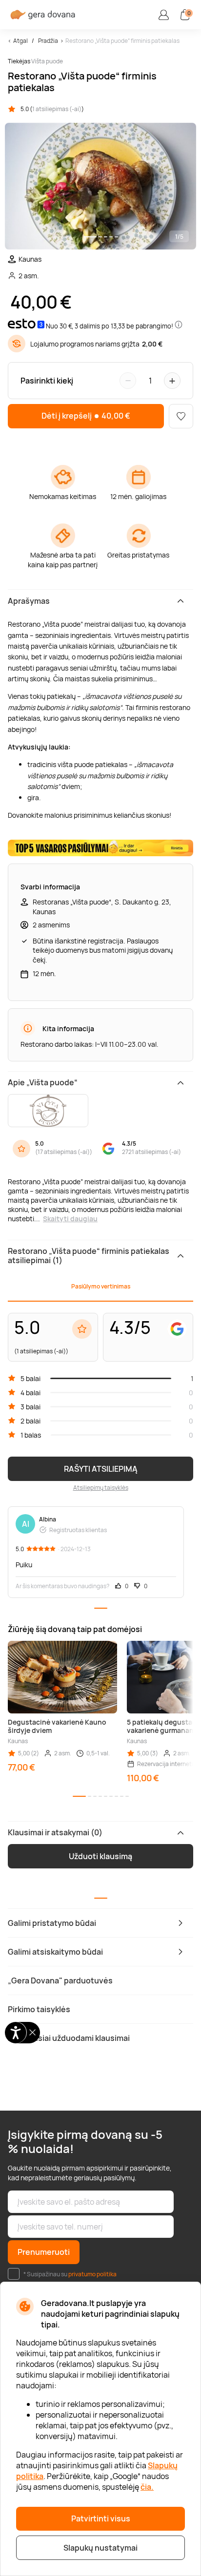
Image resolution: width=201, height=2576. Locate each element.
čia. (147, 2487)
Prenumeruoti (44, 2252)
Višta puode (47, 61)
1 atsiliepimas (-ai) (57, 109)
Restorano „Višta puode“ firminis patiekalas (122, 41)
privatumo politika (92, 2274)
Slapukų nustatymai (100, 2548)
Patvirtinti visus (101, 2518)
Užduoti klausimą (100, 1856)
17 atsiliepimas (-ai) (64, 1152)
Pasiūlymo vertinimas (101, 1286)
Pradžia (48, 41)
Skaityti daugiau (70, 1219)
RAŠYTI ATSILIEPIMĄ (101, 1469)
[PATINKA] (181, 416)
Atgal (20, 41)
